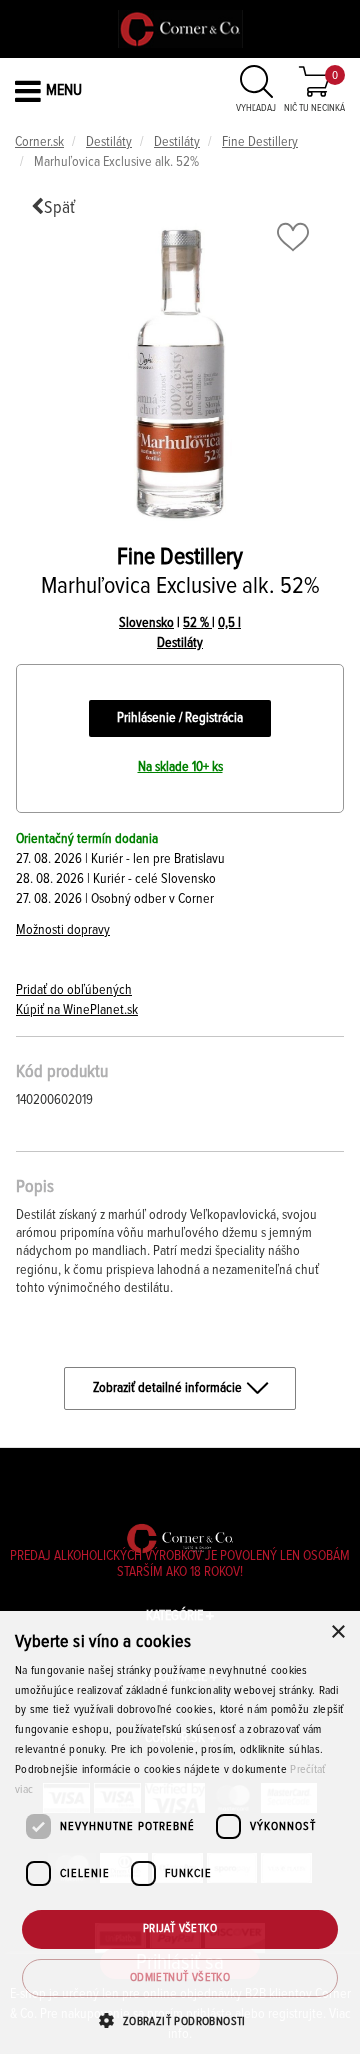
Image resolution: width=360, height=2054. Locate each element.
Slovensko (146, 623)
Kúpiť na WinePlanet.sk (77, 1010)
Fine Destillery (260, 142)
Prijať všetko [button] (180, 1929)
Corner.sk (39, 142)
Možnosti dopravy (63, 930)
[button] (179, 2020)
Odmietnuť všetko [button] (180, 1978)
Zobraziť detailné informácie (167, 1388)
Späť (59, 208)
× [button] (337, 1632)
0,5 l (229, 623)
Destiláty (109, 142)
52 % (197, 623)
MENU (64, 90)
